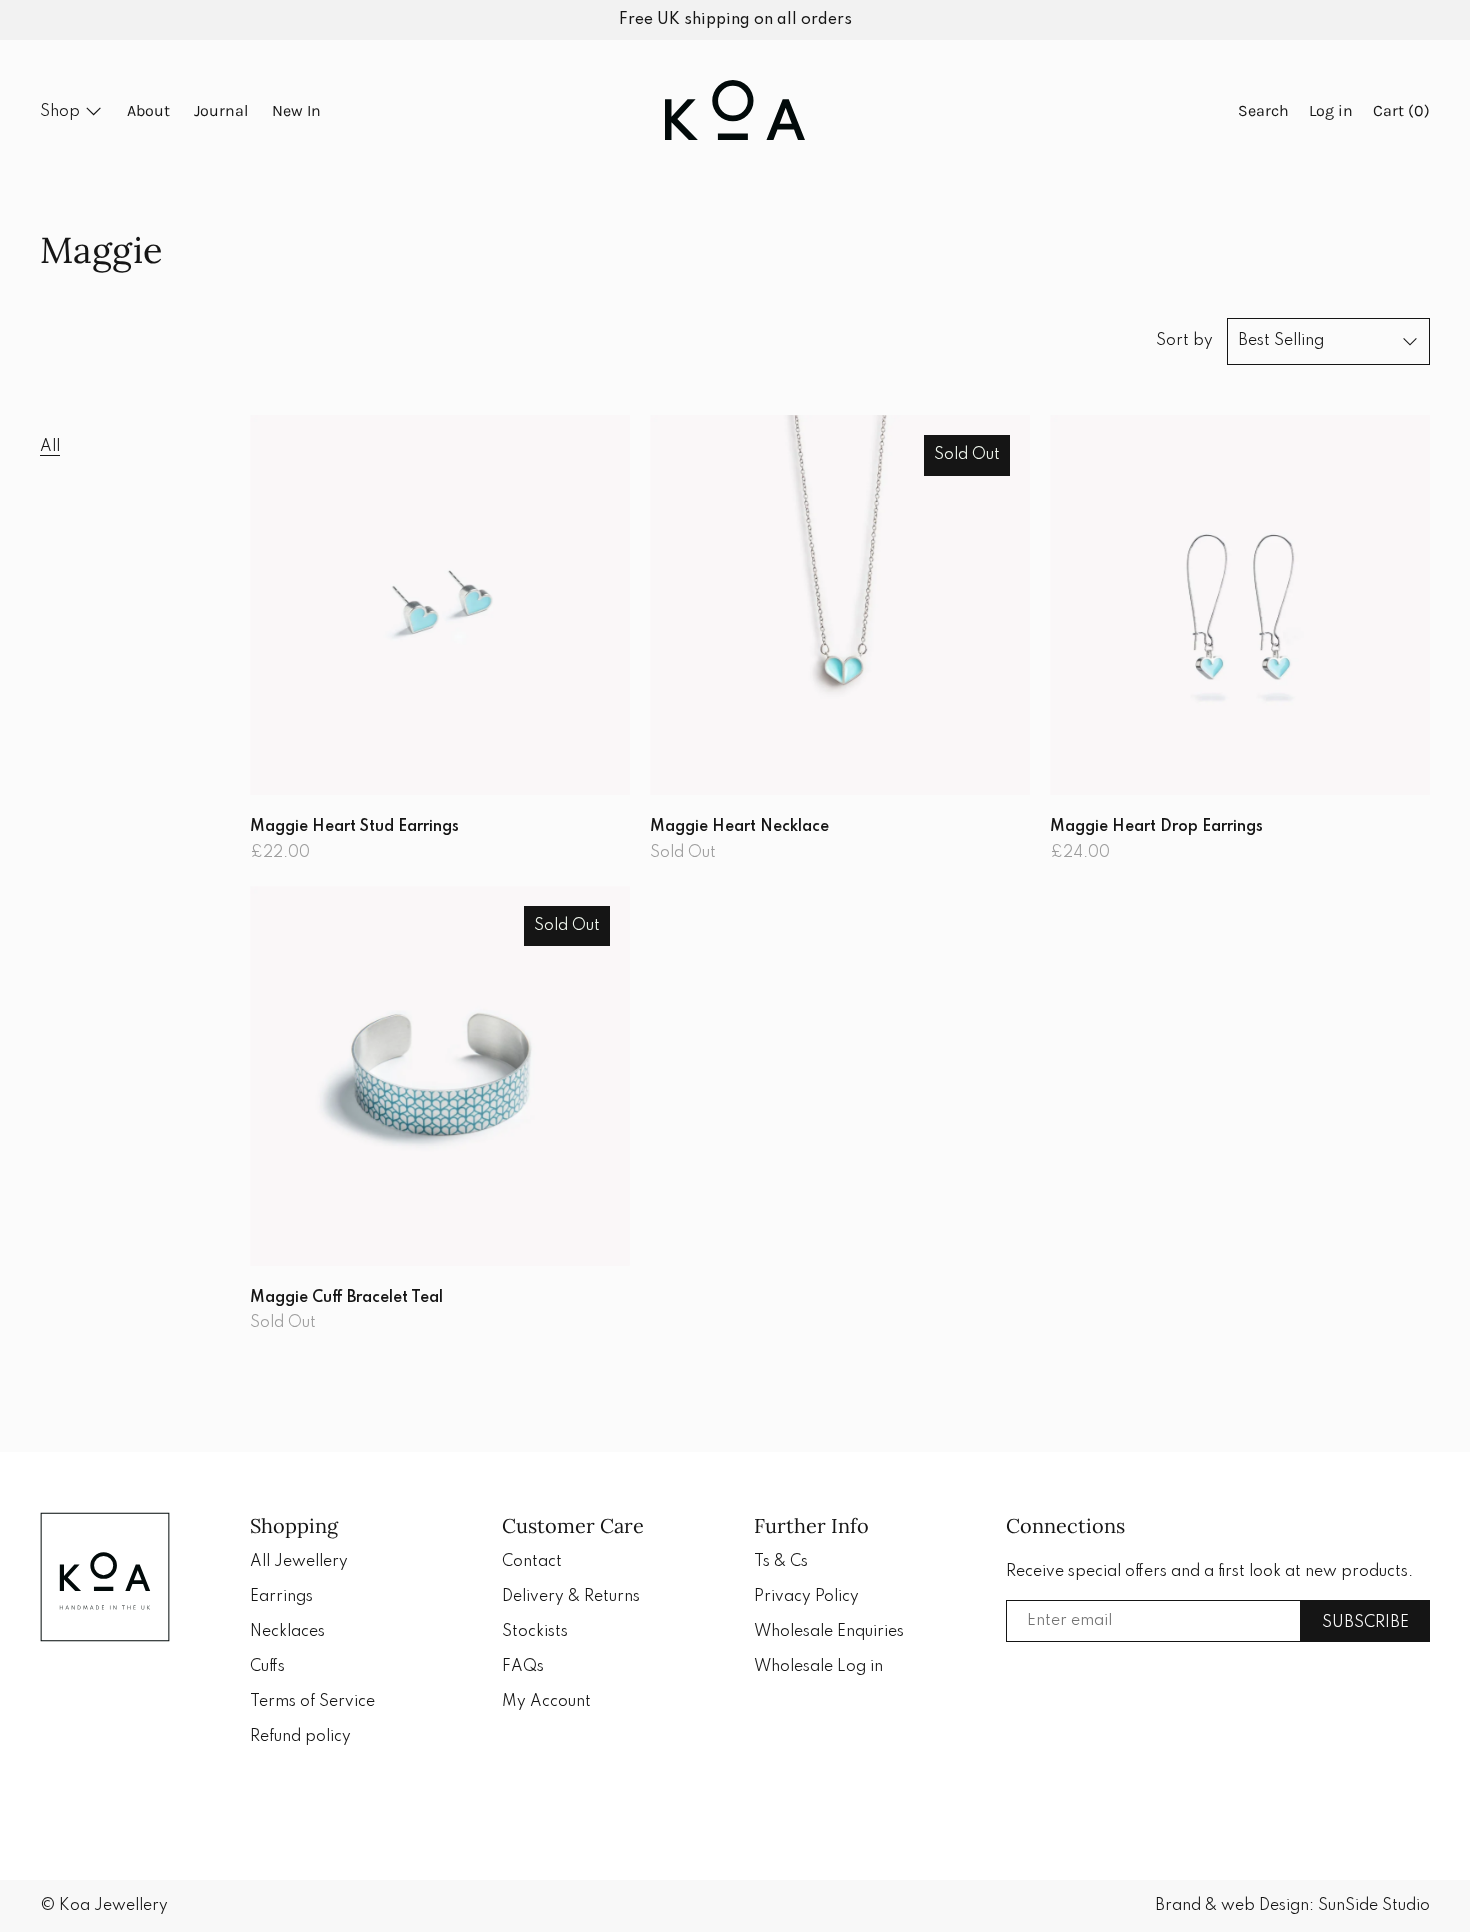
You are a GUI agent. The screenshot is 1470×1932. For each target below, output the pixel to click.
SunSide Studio (1374, 1906)
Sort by (1184, 341)
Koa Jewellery (113, 1906)
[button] (1263, 112)
